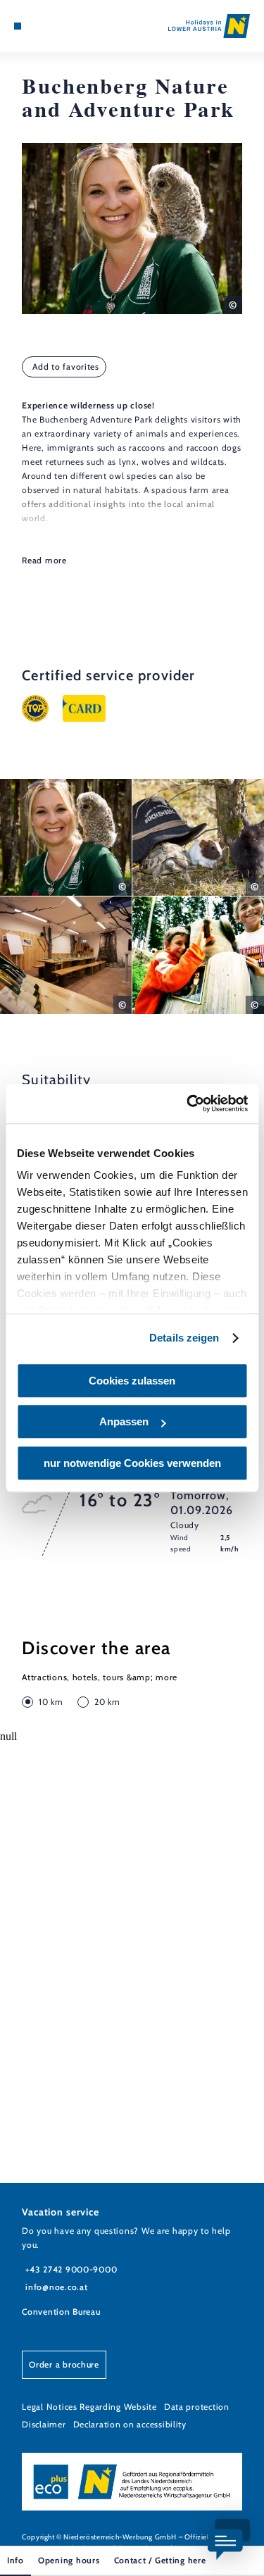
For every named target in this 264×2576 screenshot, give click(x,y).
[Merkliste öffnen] (49, 26)
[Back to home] (209, 26)
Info (15, 2560)
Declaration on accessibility (130, 2424)
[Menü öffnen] (18, 26)
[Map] (39, 26)
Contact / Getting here (160, 2560)
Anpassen (124, 1421)
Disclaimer (44, 2424)
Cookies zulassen (132, 1381)
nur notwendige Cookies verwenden (132, 1463)
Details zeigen (184, 1338)
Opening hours (69, 2560)
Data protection (197, 2407)
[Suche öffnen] (61, 26)
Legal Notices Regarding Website (89, 2407)
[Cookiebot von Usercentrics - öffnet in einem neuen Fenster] (188, 1103)
